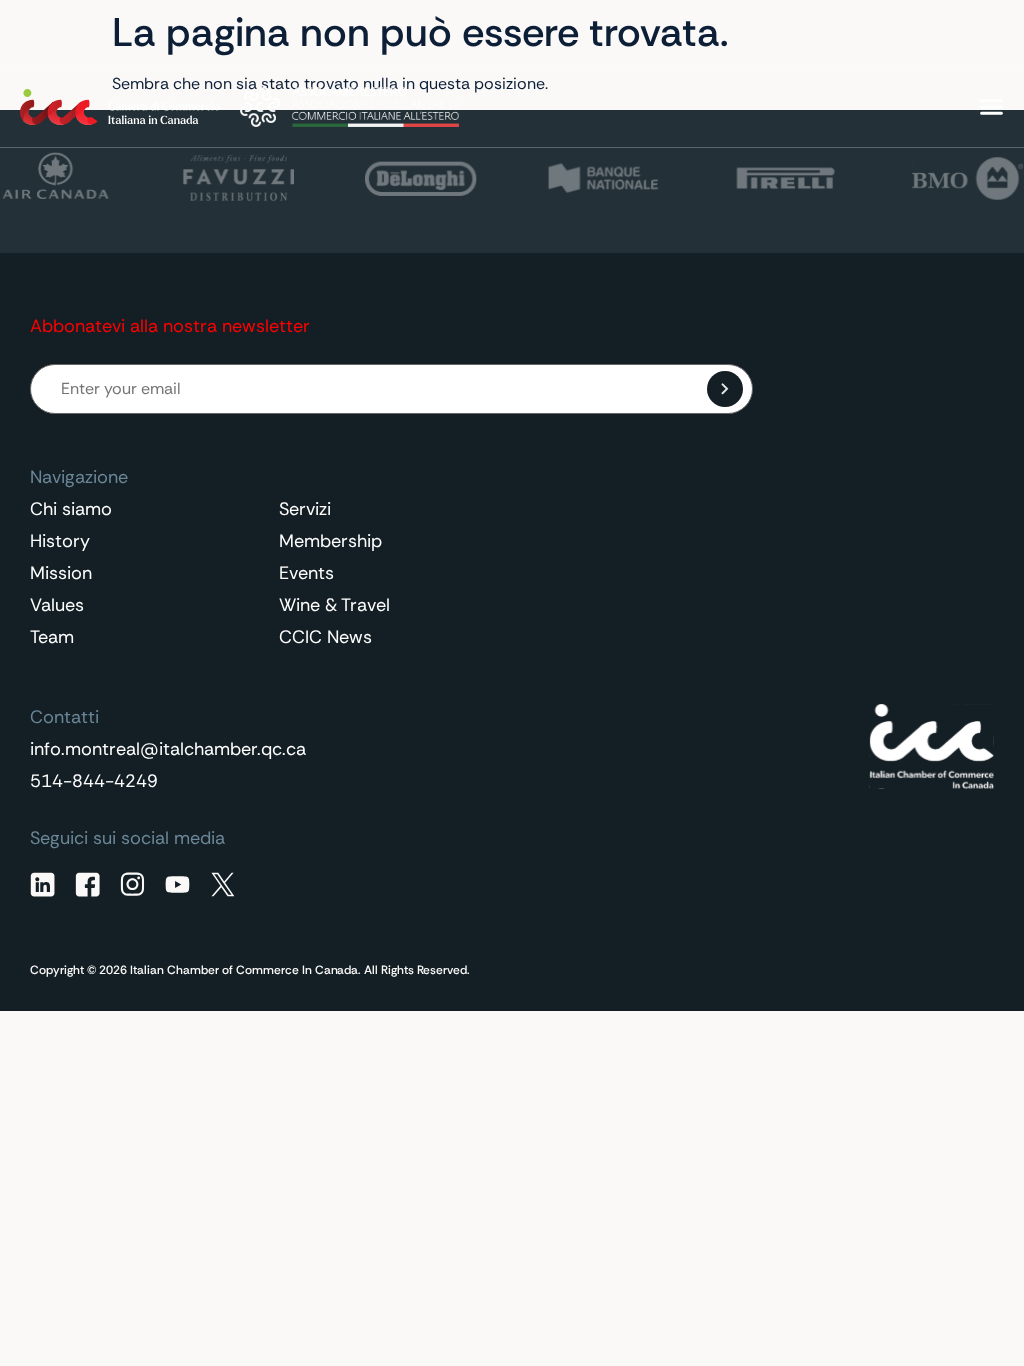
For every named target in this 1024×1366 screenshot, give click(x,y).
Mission (61, 573)
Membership (330, 541)
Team (52, 637)
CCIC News (325, 637)
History (60, 541)
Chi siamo (71, 509)
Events (306, 573)
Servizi (305, 509)
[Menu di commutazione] (991, 106)
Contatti (826, 33)
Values (57, 605)
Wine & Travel (334, 605)
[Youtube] (177, 884)
